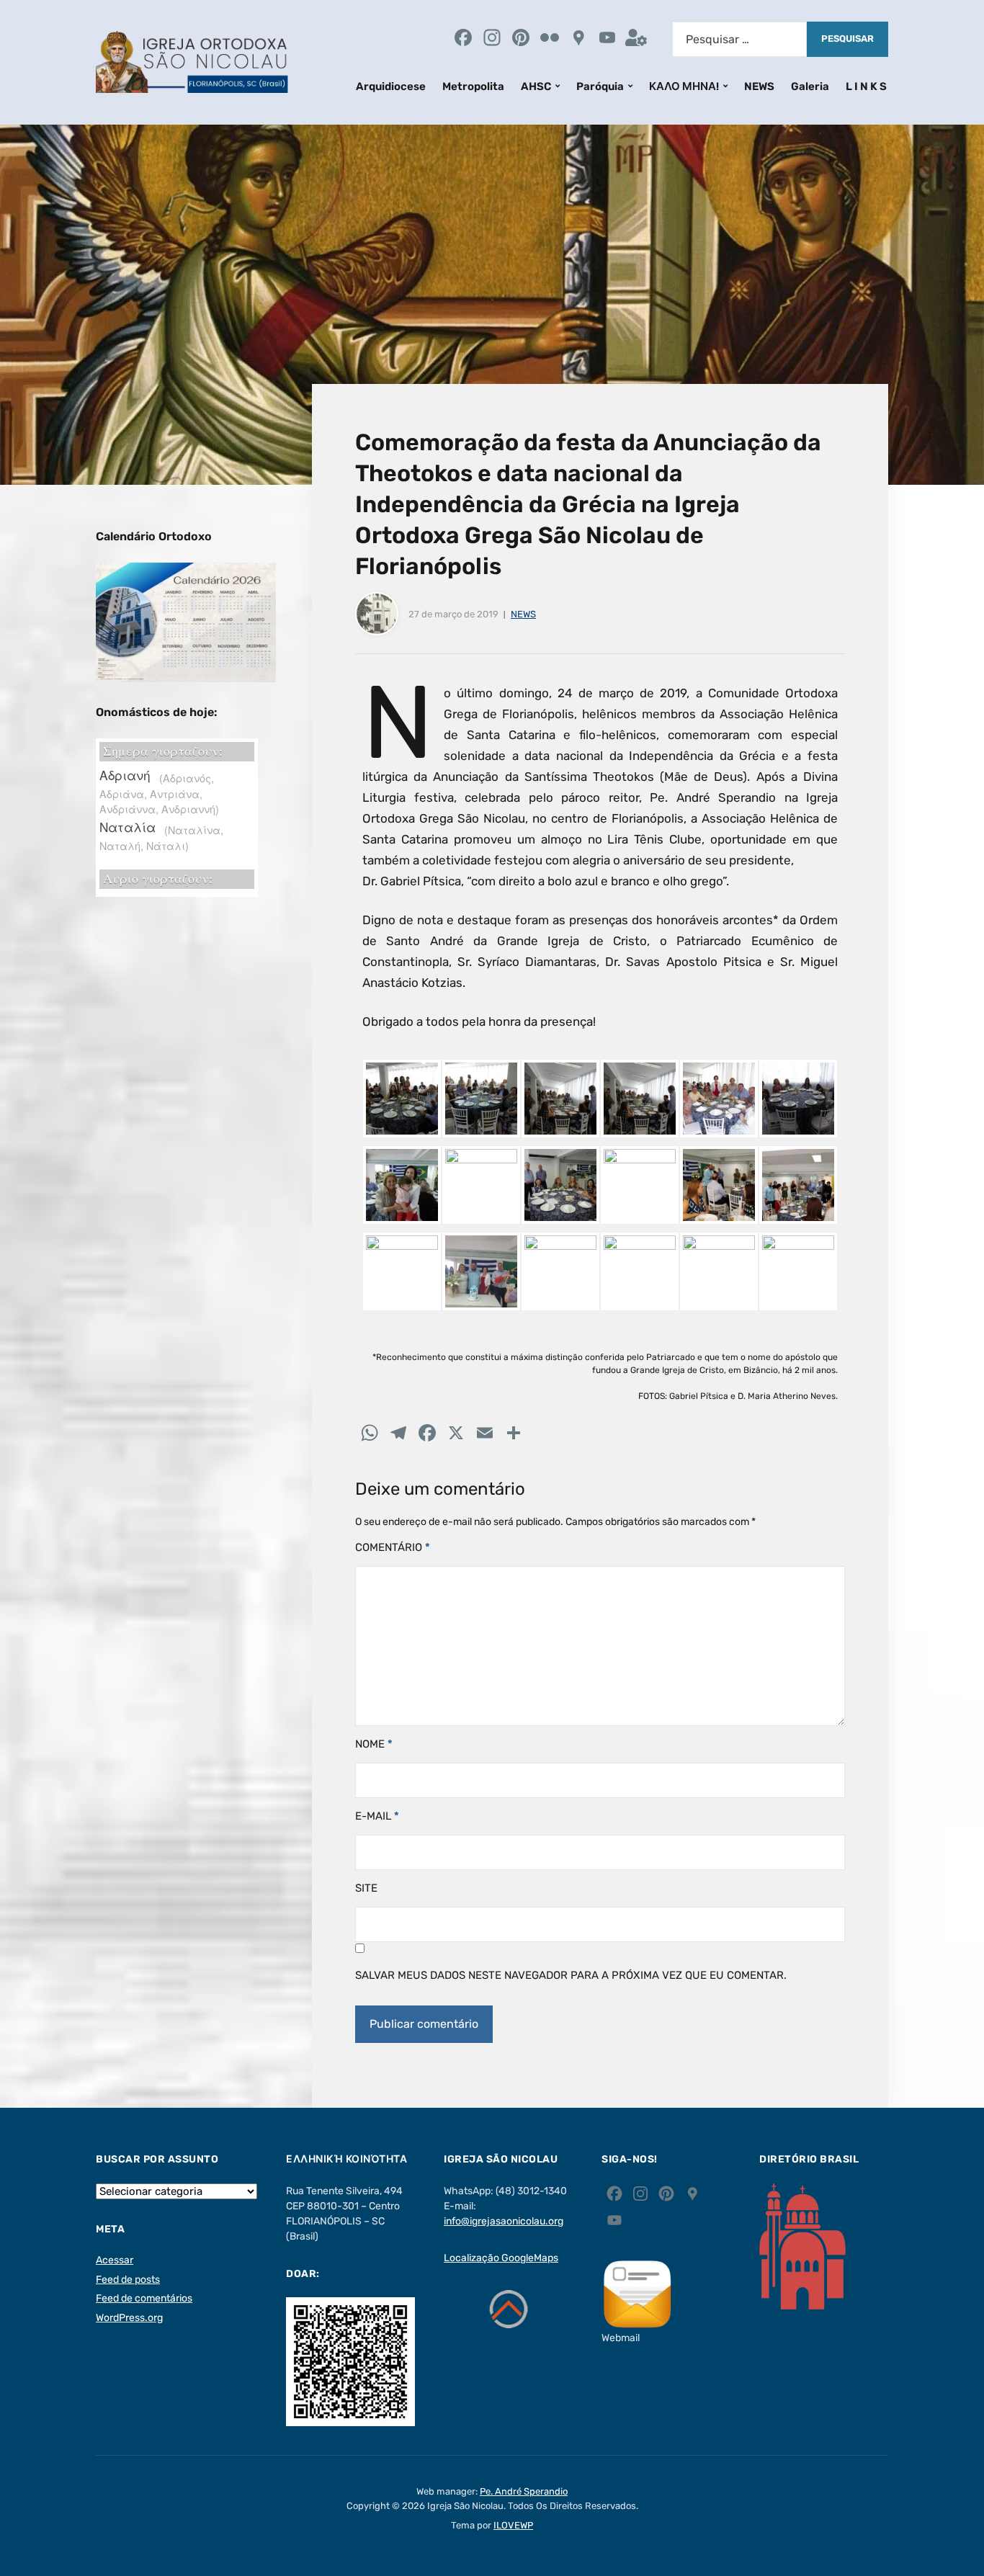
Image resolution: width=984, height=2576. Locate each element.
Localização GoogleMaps (501, 2258)
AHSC (536, 86)
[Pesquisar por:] (739, 39)
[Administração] (636, 39)
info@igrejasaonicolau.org (504, 2221)
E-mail (377, 1816)
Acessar (115, 2260)
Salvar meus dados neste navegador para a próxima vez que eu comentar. (571, 1975)
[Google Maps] (578, 39)
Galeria (810, 86)
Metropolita (473, 86)
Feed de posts (128, 2280)
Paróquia (600, 86)
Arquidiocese (391, 86)
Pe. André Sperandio (524, 2491)
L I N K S (866, 86)
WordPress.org (129, 2318)
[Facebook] (463, 39)
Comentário (393, 1547)
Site (366, 1888)
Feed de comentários (144, 2298)
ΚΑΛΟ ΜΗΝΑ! (684, 86)
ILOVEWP (513, 2525)
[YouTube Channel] (607, 39)
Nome (374, 1744)
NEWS (759, 86)
